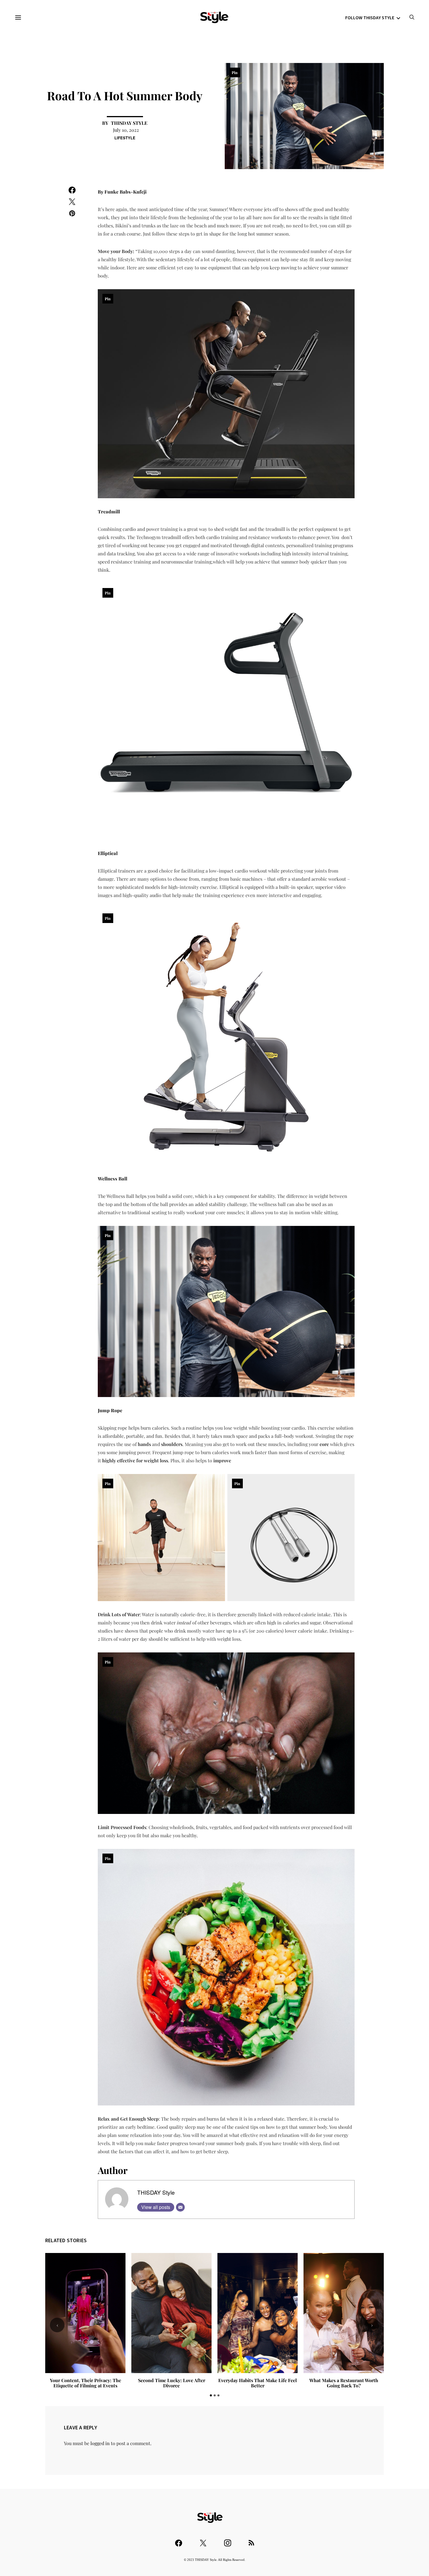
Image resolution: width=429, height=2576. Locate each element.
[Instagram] (228, 2540)
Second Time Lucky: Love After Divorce (172, 2383)
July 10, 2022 (126, 130)
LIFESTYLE (125, 138)
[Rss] (251, 2540)
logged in (100, 2443)
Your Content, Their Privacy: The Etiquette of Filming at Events (86, 2383)
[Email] (180, 2207)
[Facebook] (179, 2540)
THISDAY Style (129, 123)
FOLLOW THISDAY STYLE (370, 17)
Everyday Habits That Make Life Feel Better (258, 2383)
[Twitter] (203, 2540)
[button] (211, 2395)
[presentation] (57, 2325)
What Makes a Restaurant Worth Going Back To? (344, 2383)
